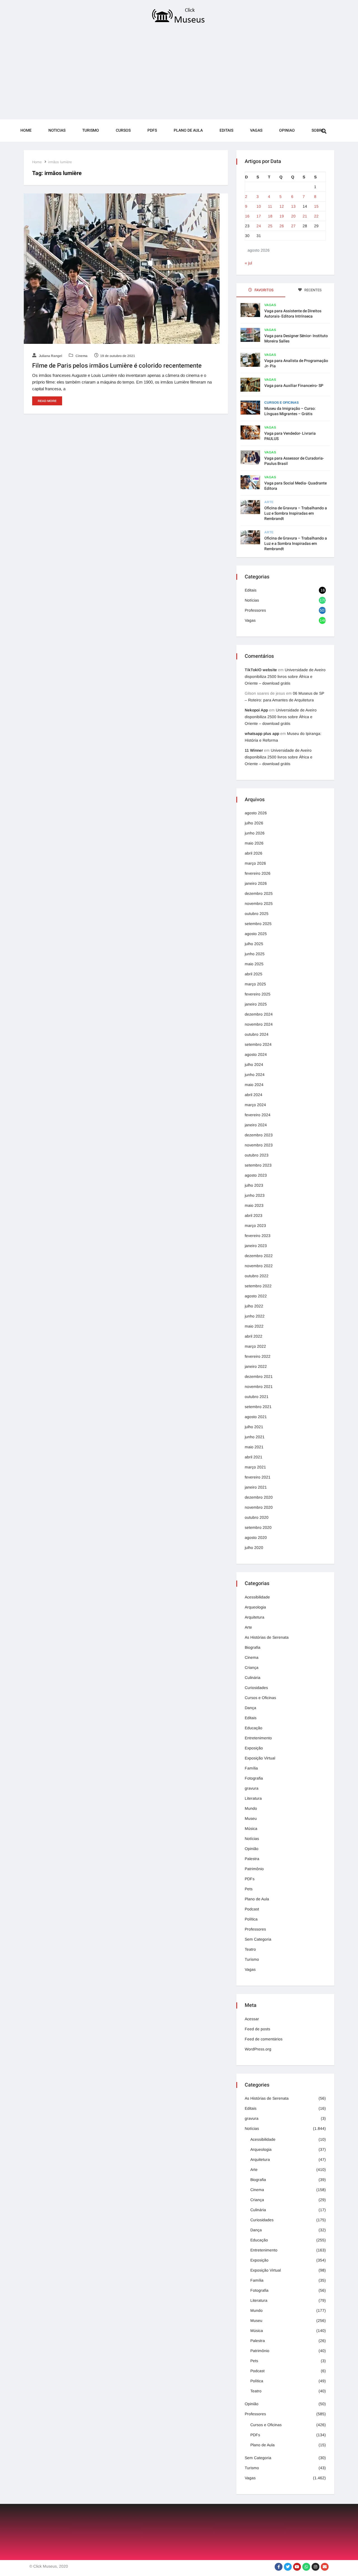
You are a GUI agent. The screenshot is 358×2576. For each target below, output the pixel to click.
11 (270, 206)
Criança (252, 1667)
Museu (251, 1818)
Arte (269, 502)
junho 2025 (255, 954)
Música (251, 1828)
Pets (249, 1889)
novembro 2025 (259, 903)
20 (293, 216)
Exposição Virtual (260, 1758)
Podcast (252, 1909)
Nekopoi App (256, 710)
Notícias (252, 600)
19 (282, 216)
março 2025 (255, 984)
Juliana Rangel (50, 356)
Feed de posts (257, 2029)
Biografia (253, 1647)
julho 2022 (254, 1306)
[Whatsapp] (306, 2567)
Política (251, 1919)
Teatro (250, 1949)
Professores (255, 610)
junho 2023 (255, 1195)
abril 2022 (254, 1336)
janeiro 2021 (256, 1487)
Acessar (252, 2019)
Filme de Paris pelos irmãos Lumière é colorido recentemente (117, 366)
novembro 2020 (259, 1507)
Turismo (91, 130)
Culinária (253, 1678)
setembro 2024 (258, 1044)
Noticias (57, 130)
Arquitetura (255, 1617)
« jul (248, 263)
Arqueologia (255, 1607)
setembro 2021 (258, 1407)
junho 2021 (255, 1437)
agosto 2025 (256, 934)
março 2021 (255, 1467)
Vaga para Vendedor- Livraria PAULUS (290, 436)
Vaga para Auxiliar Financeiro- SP (294, 386)
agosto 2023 (256, 1175)
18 (270, 216)
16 (247, 216)
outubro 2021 (257, 1397)
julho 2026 (254, 823)
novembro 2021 (259, 1387)
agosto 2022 (256, 1296)
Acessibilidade (257, 1597)
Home (26, 130)
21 (305, 216)
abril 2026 (254, 853)
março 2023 (255, 1226)
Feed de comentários (264, 2039)
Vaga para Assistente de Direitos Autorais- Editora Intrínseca (293, 314)
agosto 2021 (256, 1417)
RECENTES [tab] (313, 290)
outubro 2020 (257, 1517)
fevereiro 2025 (258, 994)
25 (270, 226)
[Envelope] (325, 2567)
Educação (254, 1728)
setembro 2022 (258, 1286)
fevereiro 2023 (258, 1236)
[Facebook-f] (279, 2567)
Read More (47, 401)
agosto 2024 (256, 1054)
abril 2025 (254, 974)
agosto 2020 (256, 1537)
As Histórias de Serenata (267, 1637)
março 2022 (255, 1346)
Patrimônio (254, 1869)
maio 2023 (254, 1205)
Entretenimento (258, 1738)
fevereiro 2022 (258, 1356)
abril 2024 (254, 1095)
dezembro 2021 (259, 1376)
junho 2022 (255, 1316)
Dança (250, 1708)
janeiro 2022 (256, 1366)
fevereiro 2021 (258, 1477)
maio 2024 (254, 1085)
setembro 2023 (258, 1165)
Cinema (81, 356)
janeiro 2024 (256, 1125)
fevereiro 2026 (258, 873)
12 (282, 206)
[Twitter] (288, 2567)
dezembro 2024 (259, 1014)
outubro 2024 (257, 1034)
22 (316, 216)
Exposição (254, 1748)
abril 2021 (254, 1457)
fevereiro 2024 (258, 1115)
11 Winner (254, 750)
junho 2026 (255, 833)
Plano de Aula (188, 130)
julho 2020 (254, 1548)
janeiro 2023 (256, 1246)
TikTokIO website (261, 670)
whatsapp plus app (262, 734)
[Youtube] (297, 2567)
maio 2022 (254, 1326)
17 (259, 216)
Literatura (253, 1798)
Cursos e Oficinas (282, 403)
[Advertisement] (179, 73)
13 (293, 206)
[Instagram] (315, 2567)
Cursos (123, 130)
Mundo (251, 1808)
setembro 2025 (258, 924)
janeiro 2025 (256, 1004)
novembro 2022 (259, 1266)
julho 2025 (254, 944)
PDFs (152, 130)
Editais (226, 130)
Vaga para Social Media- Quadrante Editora (295, 486)
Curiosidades (256, 1688)
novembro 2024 (259, 1024)
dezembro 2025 (259, 893)
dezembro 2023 (259, 1135)
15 (316, 206)
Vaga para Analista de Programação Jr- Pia (296, 363)
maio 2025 (254, 964)
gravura (252, 1788)
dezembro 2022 (259, 1256)
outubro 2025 (257, 914)
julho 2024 (254, 1065)
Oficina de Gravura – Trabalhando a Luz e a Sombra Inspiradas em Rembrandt (296, 544)
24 (259, 226)
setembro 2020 (258, 1527)
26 (282, 226)
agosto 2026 (256, 813)
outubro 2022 (257, 1276)
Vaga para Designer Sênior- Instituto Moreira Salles (296, 339)
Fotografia (254, 1778)
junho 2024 (255, 1075)
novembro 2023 (259, 1145)
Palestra (252, 1859)
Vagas (256, 130)
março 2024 (255, 1105)
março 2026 (255, 863)
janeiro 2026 (256, 883)
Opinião (252, 1849)
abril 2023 (254, 1215)
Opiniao (287, 130)
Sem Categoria (258, 1939)
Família (251, 1768)
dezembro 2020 (259, 1497)
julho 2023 (254, 1185)
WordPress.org (258, 2049)
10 (259, 206)
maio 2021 (254, 1447)
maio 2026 (254, 843)
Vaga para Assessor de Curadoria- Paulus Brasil (294, 461)
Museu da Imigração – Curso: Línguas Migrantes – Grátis (290, 411)
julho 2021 (254, 1427)
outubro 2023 (257, 1155)
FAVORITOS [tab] (264, 290)
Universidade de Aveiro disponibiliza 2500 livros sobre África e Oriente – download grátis (285, 676)
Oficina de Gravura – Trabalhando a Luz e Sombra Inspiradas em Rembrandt (296, 513)
